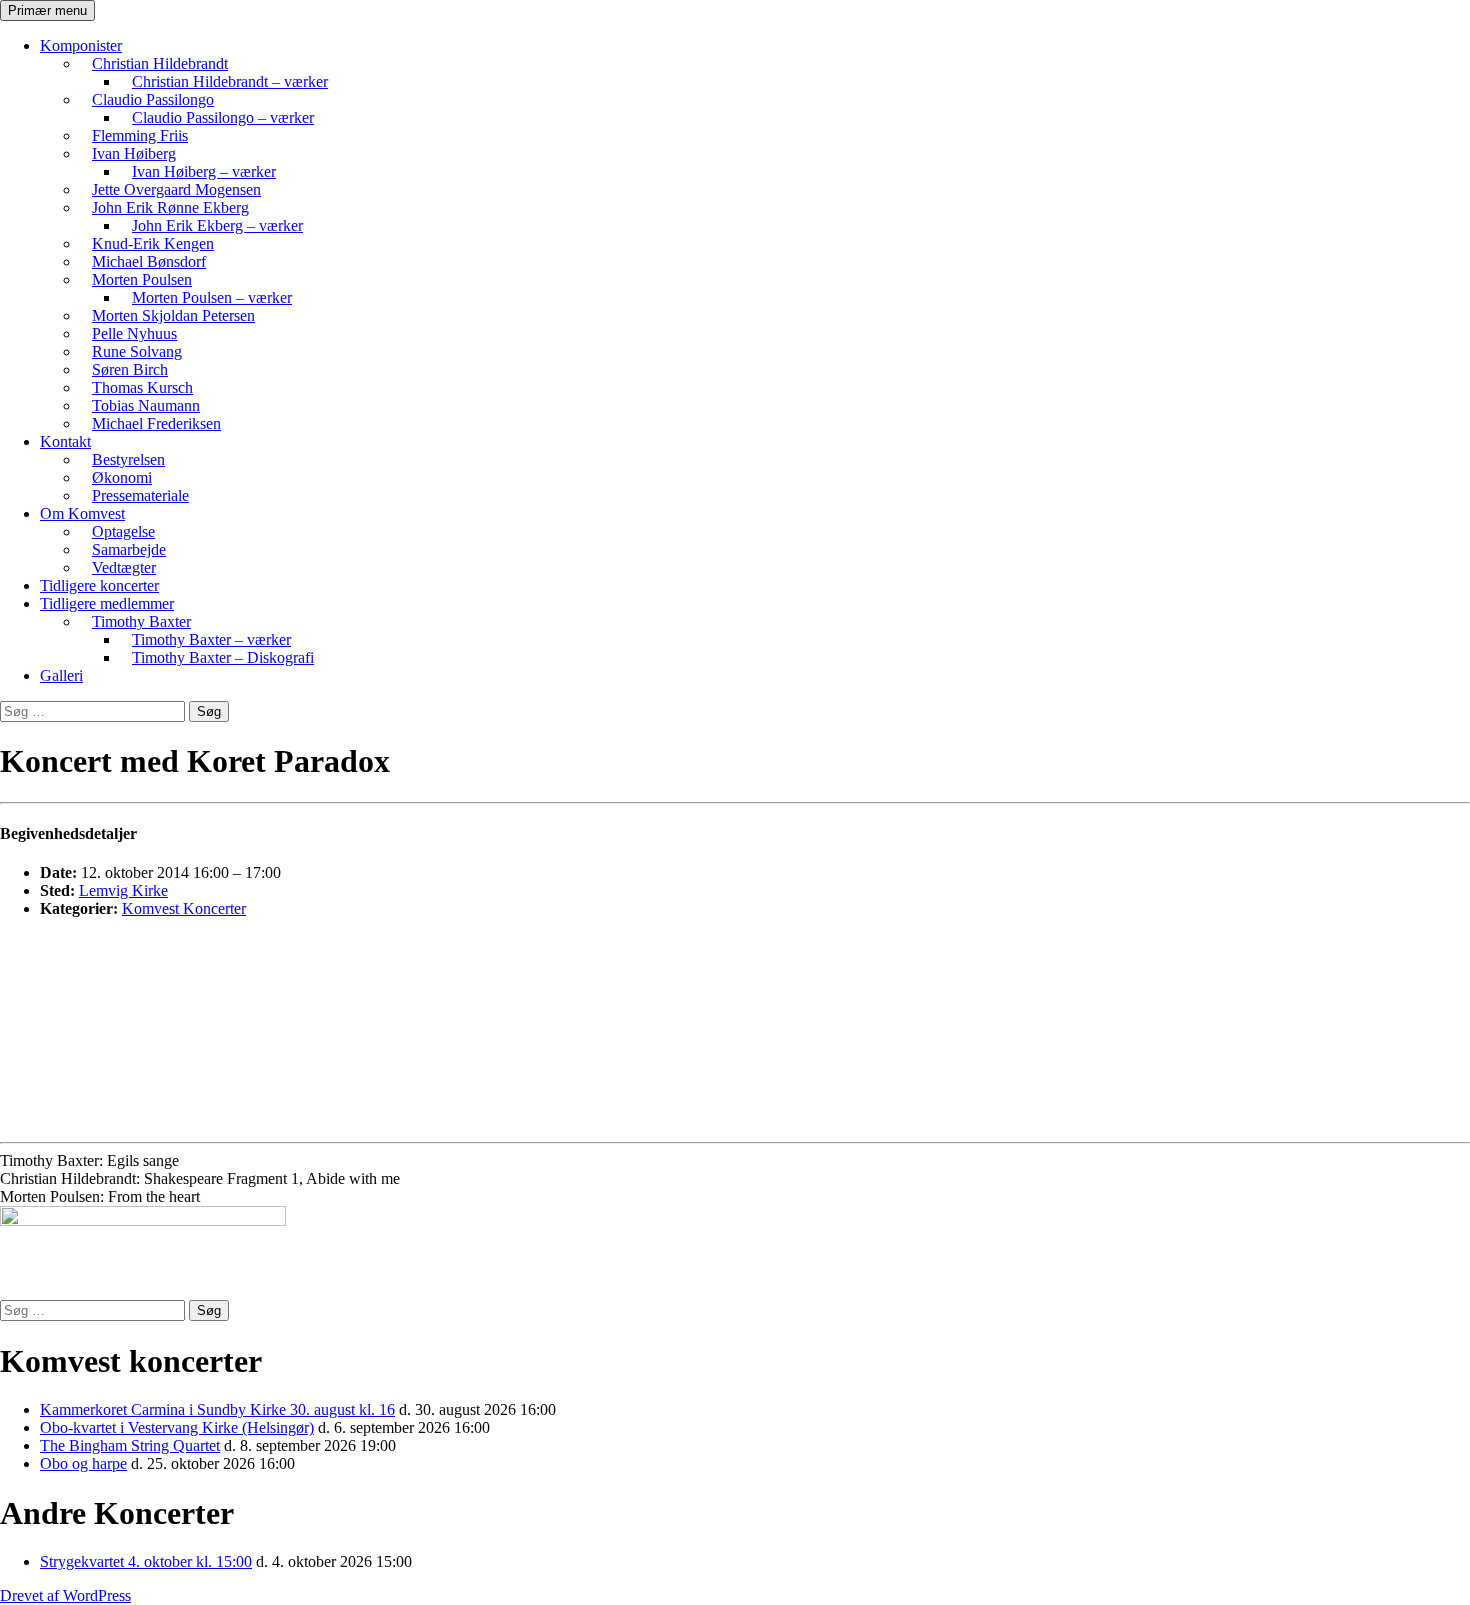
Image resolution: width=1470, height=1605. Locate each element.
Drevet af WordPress (65, 1595)
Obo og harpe (83, 1463)
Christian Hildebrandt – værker (230, 81)
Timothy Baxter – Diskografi (223, 657)
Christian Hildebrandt (160, 63)
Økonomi (122, 477)
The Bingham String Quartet (130, 1445)
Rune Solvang (137, 351)
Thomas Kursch (142, 387)
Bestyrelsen (128, 459)
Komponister (81, 45)
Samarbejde (129, 549)
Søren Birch (130, 369)
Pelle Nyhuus (134, 333)
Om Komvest (82, 513)
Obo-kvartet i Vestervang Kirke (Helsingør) (177, 1427)
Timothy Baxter (141, 621)
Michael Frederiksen (156, 423)
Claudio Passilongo (153, 99)
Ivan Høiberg (134, 153)
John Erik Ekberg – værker (217, 225)
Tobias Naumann (146, 405)
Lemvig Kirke (123, 890)
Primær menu (47, 10)
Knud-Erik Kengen (153, 243)
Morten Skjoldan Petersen (173, 315)
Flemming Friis (140, 135)
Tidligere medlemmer (107, 603)
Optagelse (123, 531)
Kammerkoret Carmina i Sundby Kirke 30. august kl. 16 (217, 1409)
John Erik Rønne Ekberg (170, 207)
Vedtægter (124, 567)
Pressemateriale (140, 495)
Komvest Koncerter (184, 908)
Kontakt (65, 441)
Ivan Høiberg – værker (204, 171)
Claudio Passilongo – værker (223, 117)
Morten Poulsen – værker (212, 297)
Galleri (61, 675)
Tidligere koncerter (99, 585)
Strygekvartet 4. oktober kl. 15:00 (146, 1561)
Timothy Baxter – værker (211, 639)
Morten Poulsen (142, 279)
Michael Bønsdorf (149, 261)
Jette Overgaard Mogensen (176, 189)
